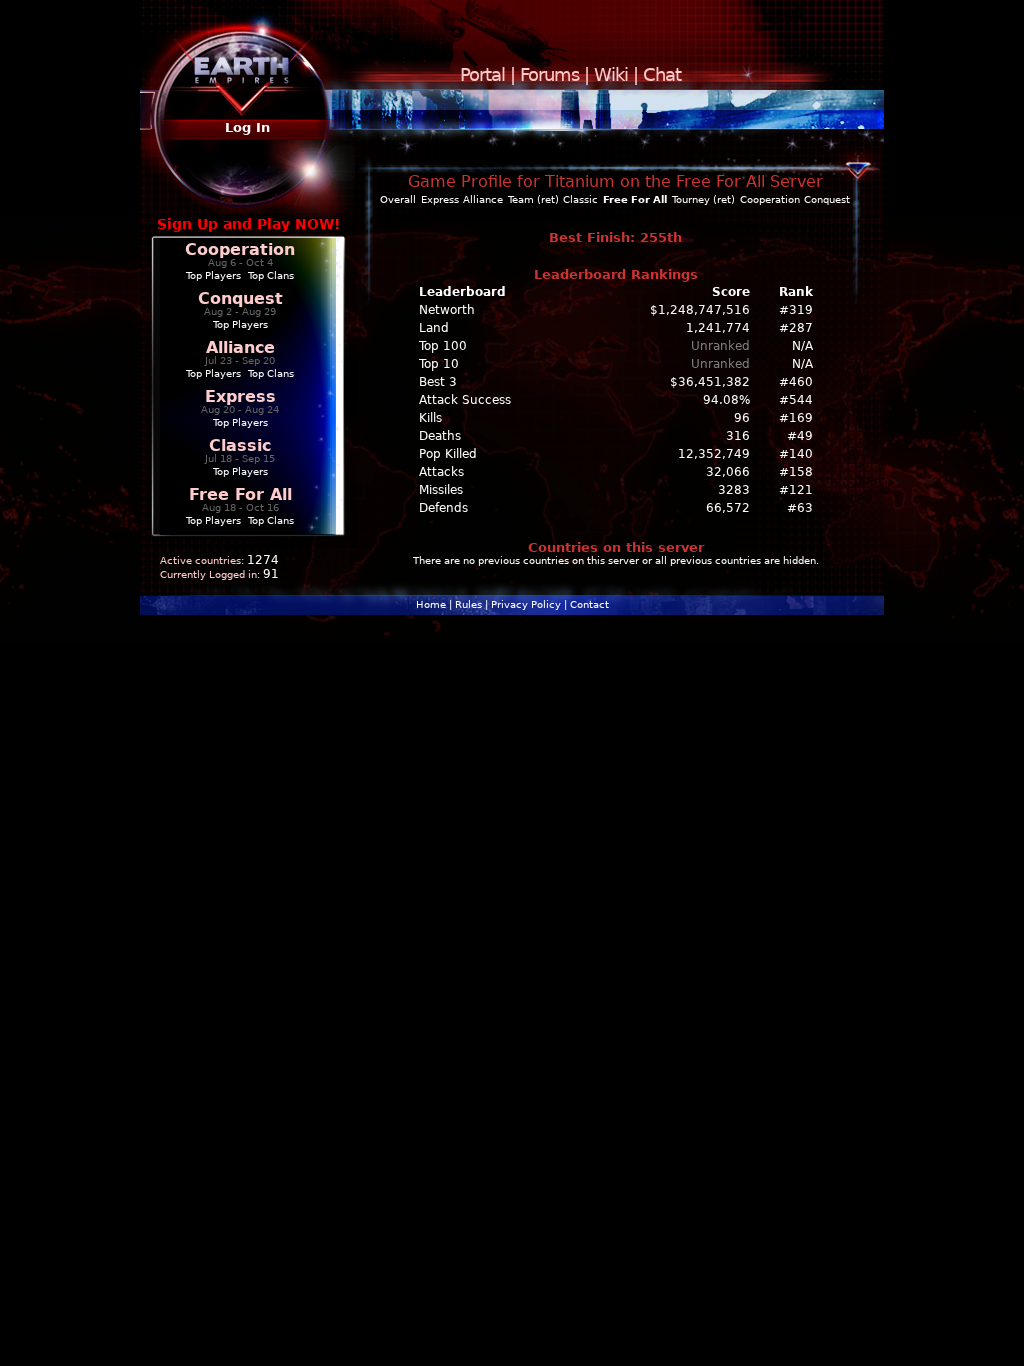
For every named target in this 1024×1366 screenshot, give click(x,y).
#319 (796, 310)
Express (240, 396)
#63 (800, 508)
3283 (734, 490)
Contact (589, 604)
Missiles (441, 490)
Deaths (440, 436)
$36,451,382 (710, 382)
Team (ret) (533, 199)
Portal (482, 74)
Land (434, 328)
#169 (796, 418)
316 (738, 436)
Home (431, 604)
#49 (800, 436)
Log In (247, 127)
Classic (240, 445)
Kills (430, 418)
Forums (549, 74)
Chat (662, 74)
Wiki (611, 74)
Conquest (240, 298)
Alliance (240, 347)
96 (742, 418)
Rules (468, 604)
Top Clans (271, 275)
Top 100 (443, 346)
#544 (796, 400)
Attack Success (465, 400)
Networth (447, 310)
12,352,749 (714, 454)
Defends (443, 508)
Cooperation (240, 249)
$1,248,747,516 (700, 310)
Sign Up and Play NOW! (248, 224)
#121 (796, 490)
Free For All (240, 494)
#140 (796, 454)
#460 (796, 382)
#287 (796, 328)
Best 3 (438, 382)
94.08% (726, 400)
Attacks (441, 472)
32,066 (728, 472)
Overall (398, 199)
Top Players (213, 275)
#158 (796, 472)
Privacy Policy (526, 604)
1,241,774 (718, 328)
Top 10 (439, 364)
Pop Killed (448, 454)
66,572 (728, 508)
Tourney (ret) (703, 199)
